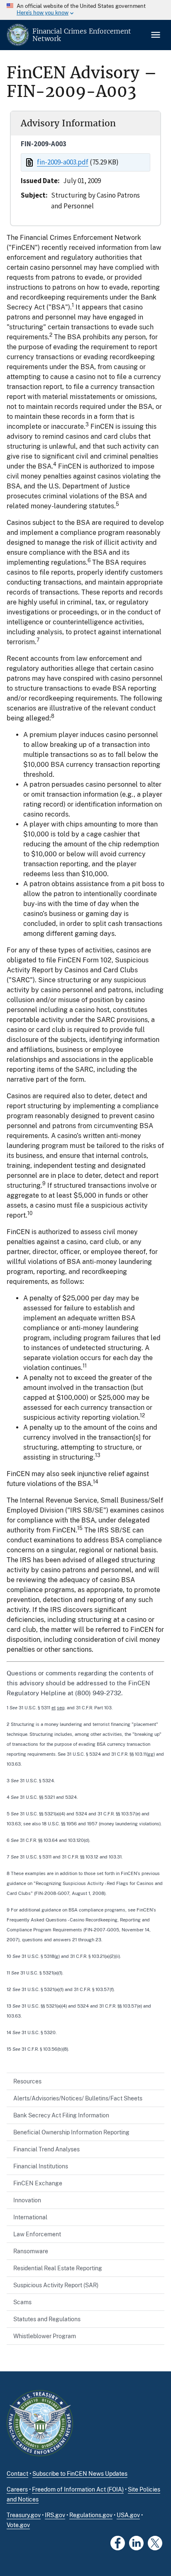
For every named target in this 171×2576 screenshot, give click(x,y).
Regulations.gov (91, 2515)
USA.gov (128, 2515)
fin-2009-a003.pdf (63, 162)
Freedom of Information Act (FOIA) (78, 2489)
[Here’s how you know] (85, 10)
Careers (17, 2489)
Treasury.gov (24, 2515)
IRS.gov (55, 2515)
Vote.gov (18, 2525)
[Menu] (156, 35)
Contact (17, 2474)
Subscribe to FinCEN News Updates (80, 2474)
